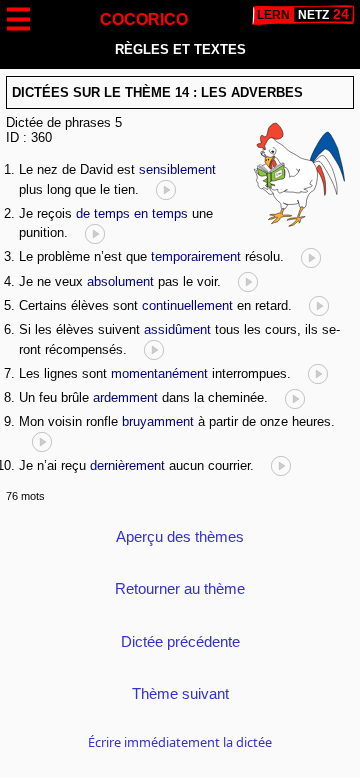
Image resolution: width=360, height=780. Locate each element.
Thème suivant (180, 693)
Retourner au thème (180, 588)
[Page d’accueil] (303, 15)
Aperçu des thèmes (180, 536)
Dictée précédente (180, 641)
